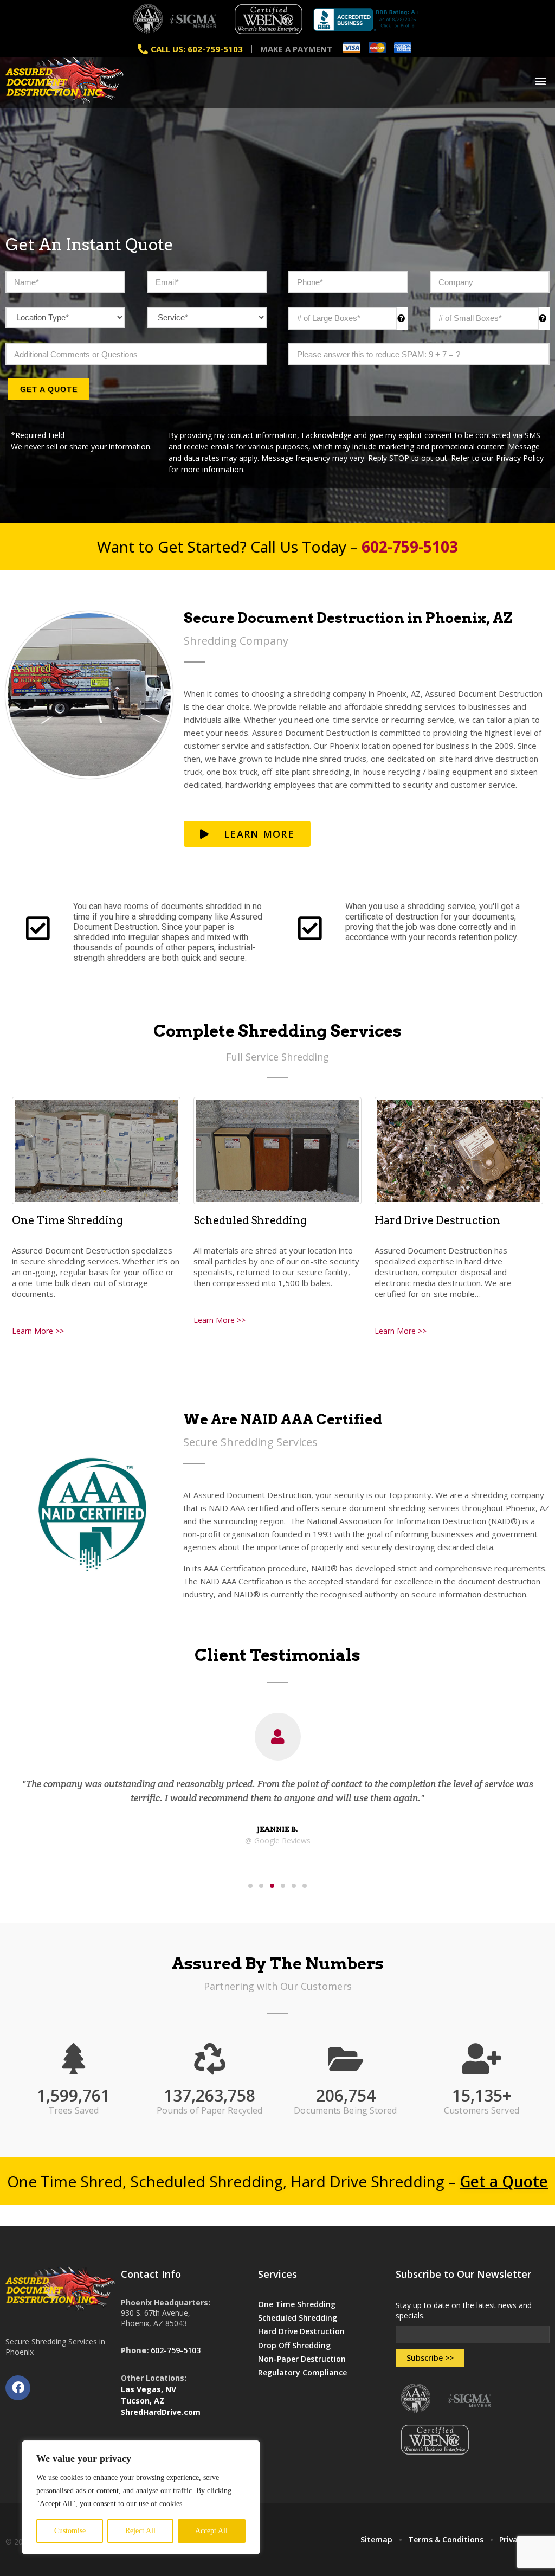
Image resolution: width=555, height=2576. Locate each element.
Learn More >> (38, 1331)
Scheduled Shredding (250, 1220)
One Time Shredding (67, 1220)
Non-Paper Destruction (302, 2359)
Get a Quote (49, 389)
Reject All (140, 2531)
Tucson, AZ (143, 2401)
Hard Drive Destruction (437, 1220)
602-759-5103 (176, 2350)
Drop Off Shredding (294, 2345)
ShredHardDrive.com (161, 2412)
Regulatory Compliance (302, 2372)
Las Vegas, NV (149, 2389)
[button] (541, 81)
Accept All (211, 2531)
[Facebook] (18, 2388)
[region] (141, 2497)
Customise (70, 2531)
